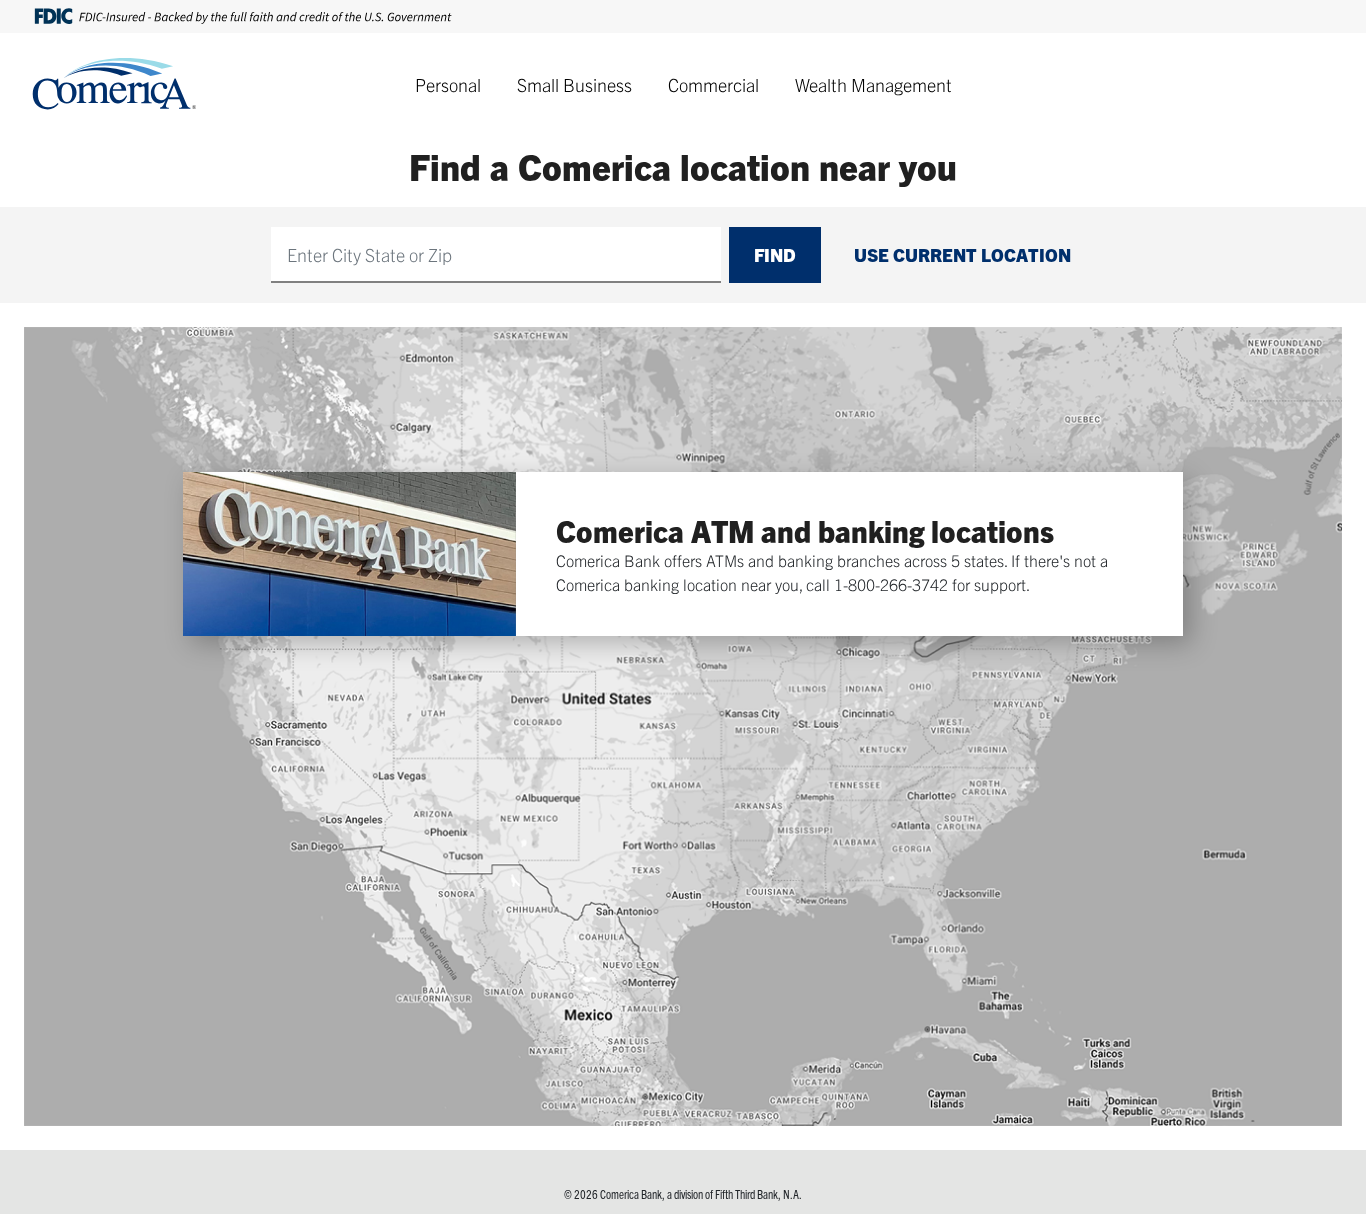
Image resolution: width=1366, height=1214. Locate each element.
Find (775, 254)
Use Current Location (962, 254)
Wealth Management (873, 84)
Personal (448, 84)
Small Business (574, 84)
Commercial (713, 84)
